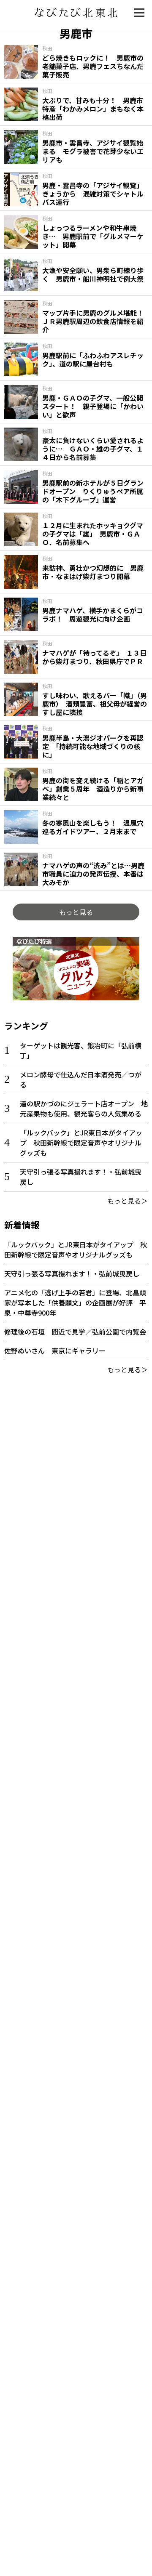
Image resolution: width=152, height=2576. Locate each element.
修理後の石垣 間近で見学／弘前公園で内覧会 (75, 1332)
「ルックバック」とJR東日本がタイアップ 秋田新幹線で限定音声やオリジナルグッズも (81, 1143)
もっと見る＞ (128, 1201)
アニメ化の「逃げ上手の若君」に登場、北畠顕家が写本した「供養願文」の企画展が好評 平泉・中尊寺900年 (75, 1303)
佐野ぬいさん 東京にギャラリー (55, 1350)
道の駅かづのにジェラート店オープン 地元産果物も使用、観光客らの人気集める (84, 1109)
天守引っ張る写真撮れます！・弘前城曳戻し (72, 1273)
